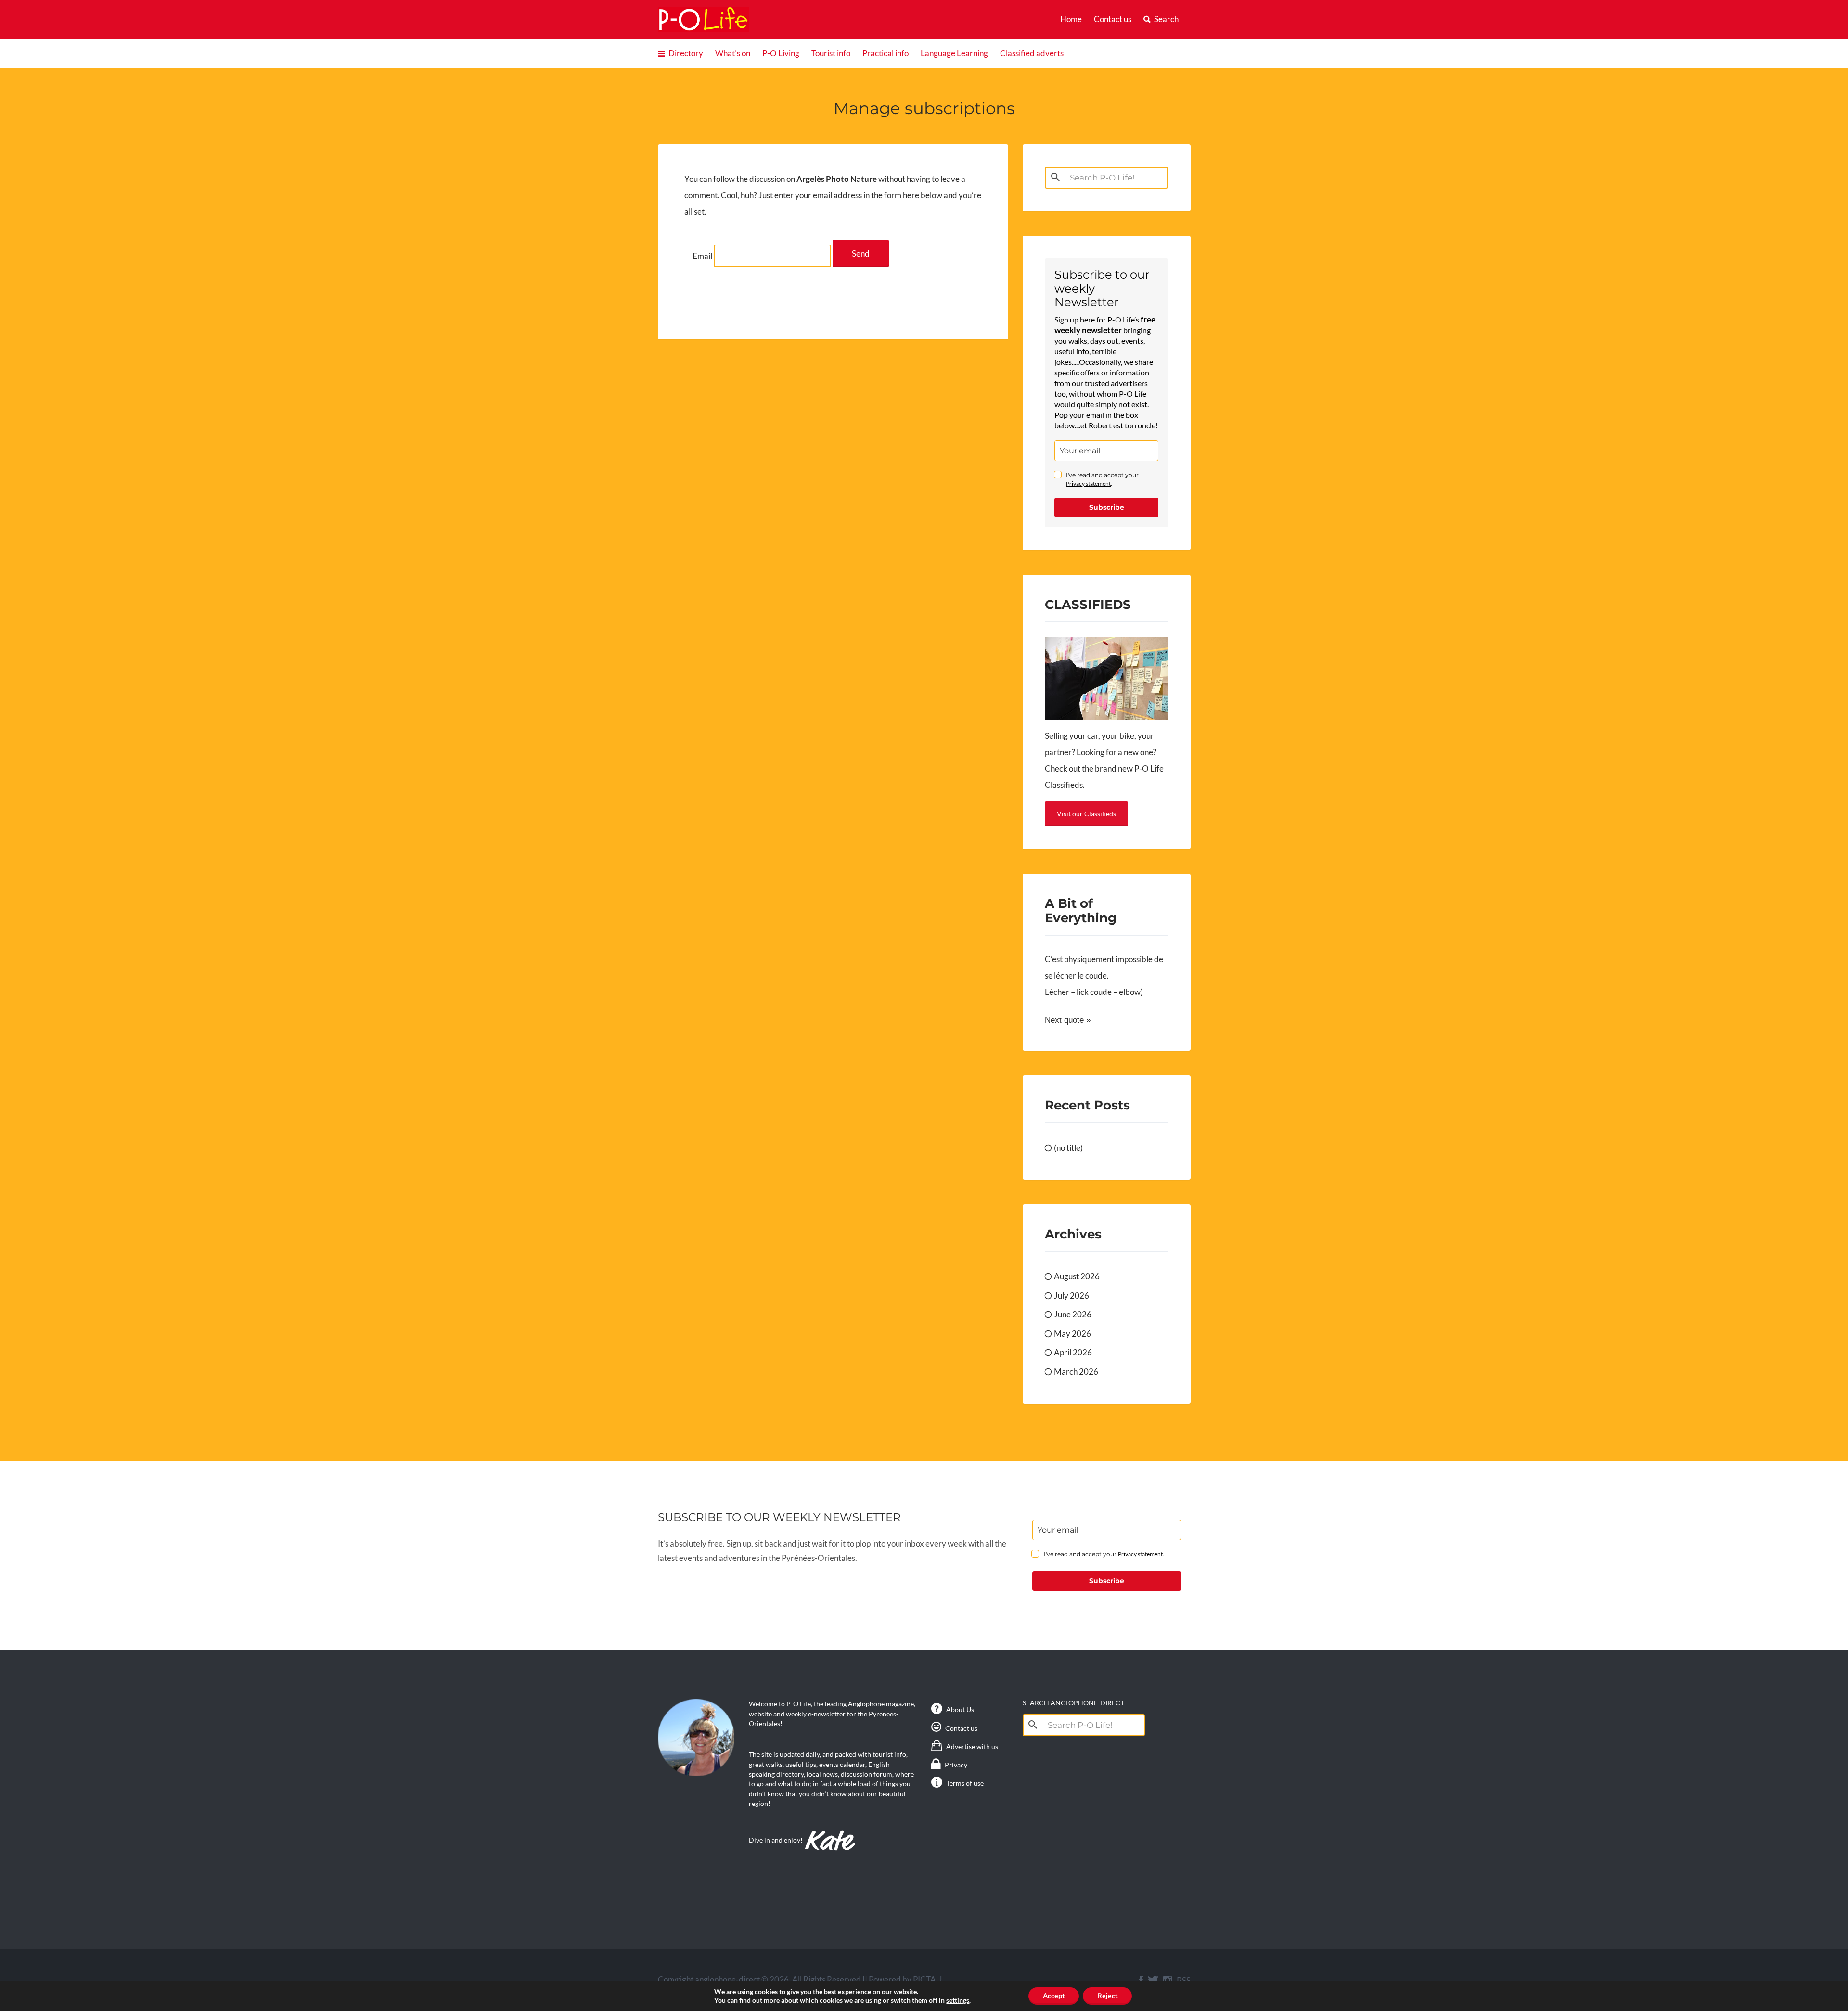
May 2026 (1072, 1334)
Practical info (885, 53)
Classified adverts (1032, 53)
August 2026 (1077, 1276)
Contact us (1113, 19)
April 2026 (1073, 1352)
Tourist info (831, 53)
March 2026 (1076, 1372)
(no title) (1068, 1148)
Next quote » (1068, 1020)
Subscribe (1107, 507)
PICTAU (927, 1979)
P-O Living (781, 53)
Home (1071, 19)
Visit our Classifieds (1086, 814)
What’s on (733, 53)
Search (1166, 19)
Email (702, 256)
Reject (1107, 1996)
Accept (1054, 1996)
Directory (686, 53)
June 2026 (1073, 1314)
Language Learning (954, 53)
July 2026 (1072, 1296)
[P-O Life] (704, 19)
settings (958, 2000)
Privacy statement (1088, 483)
